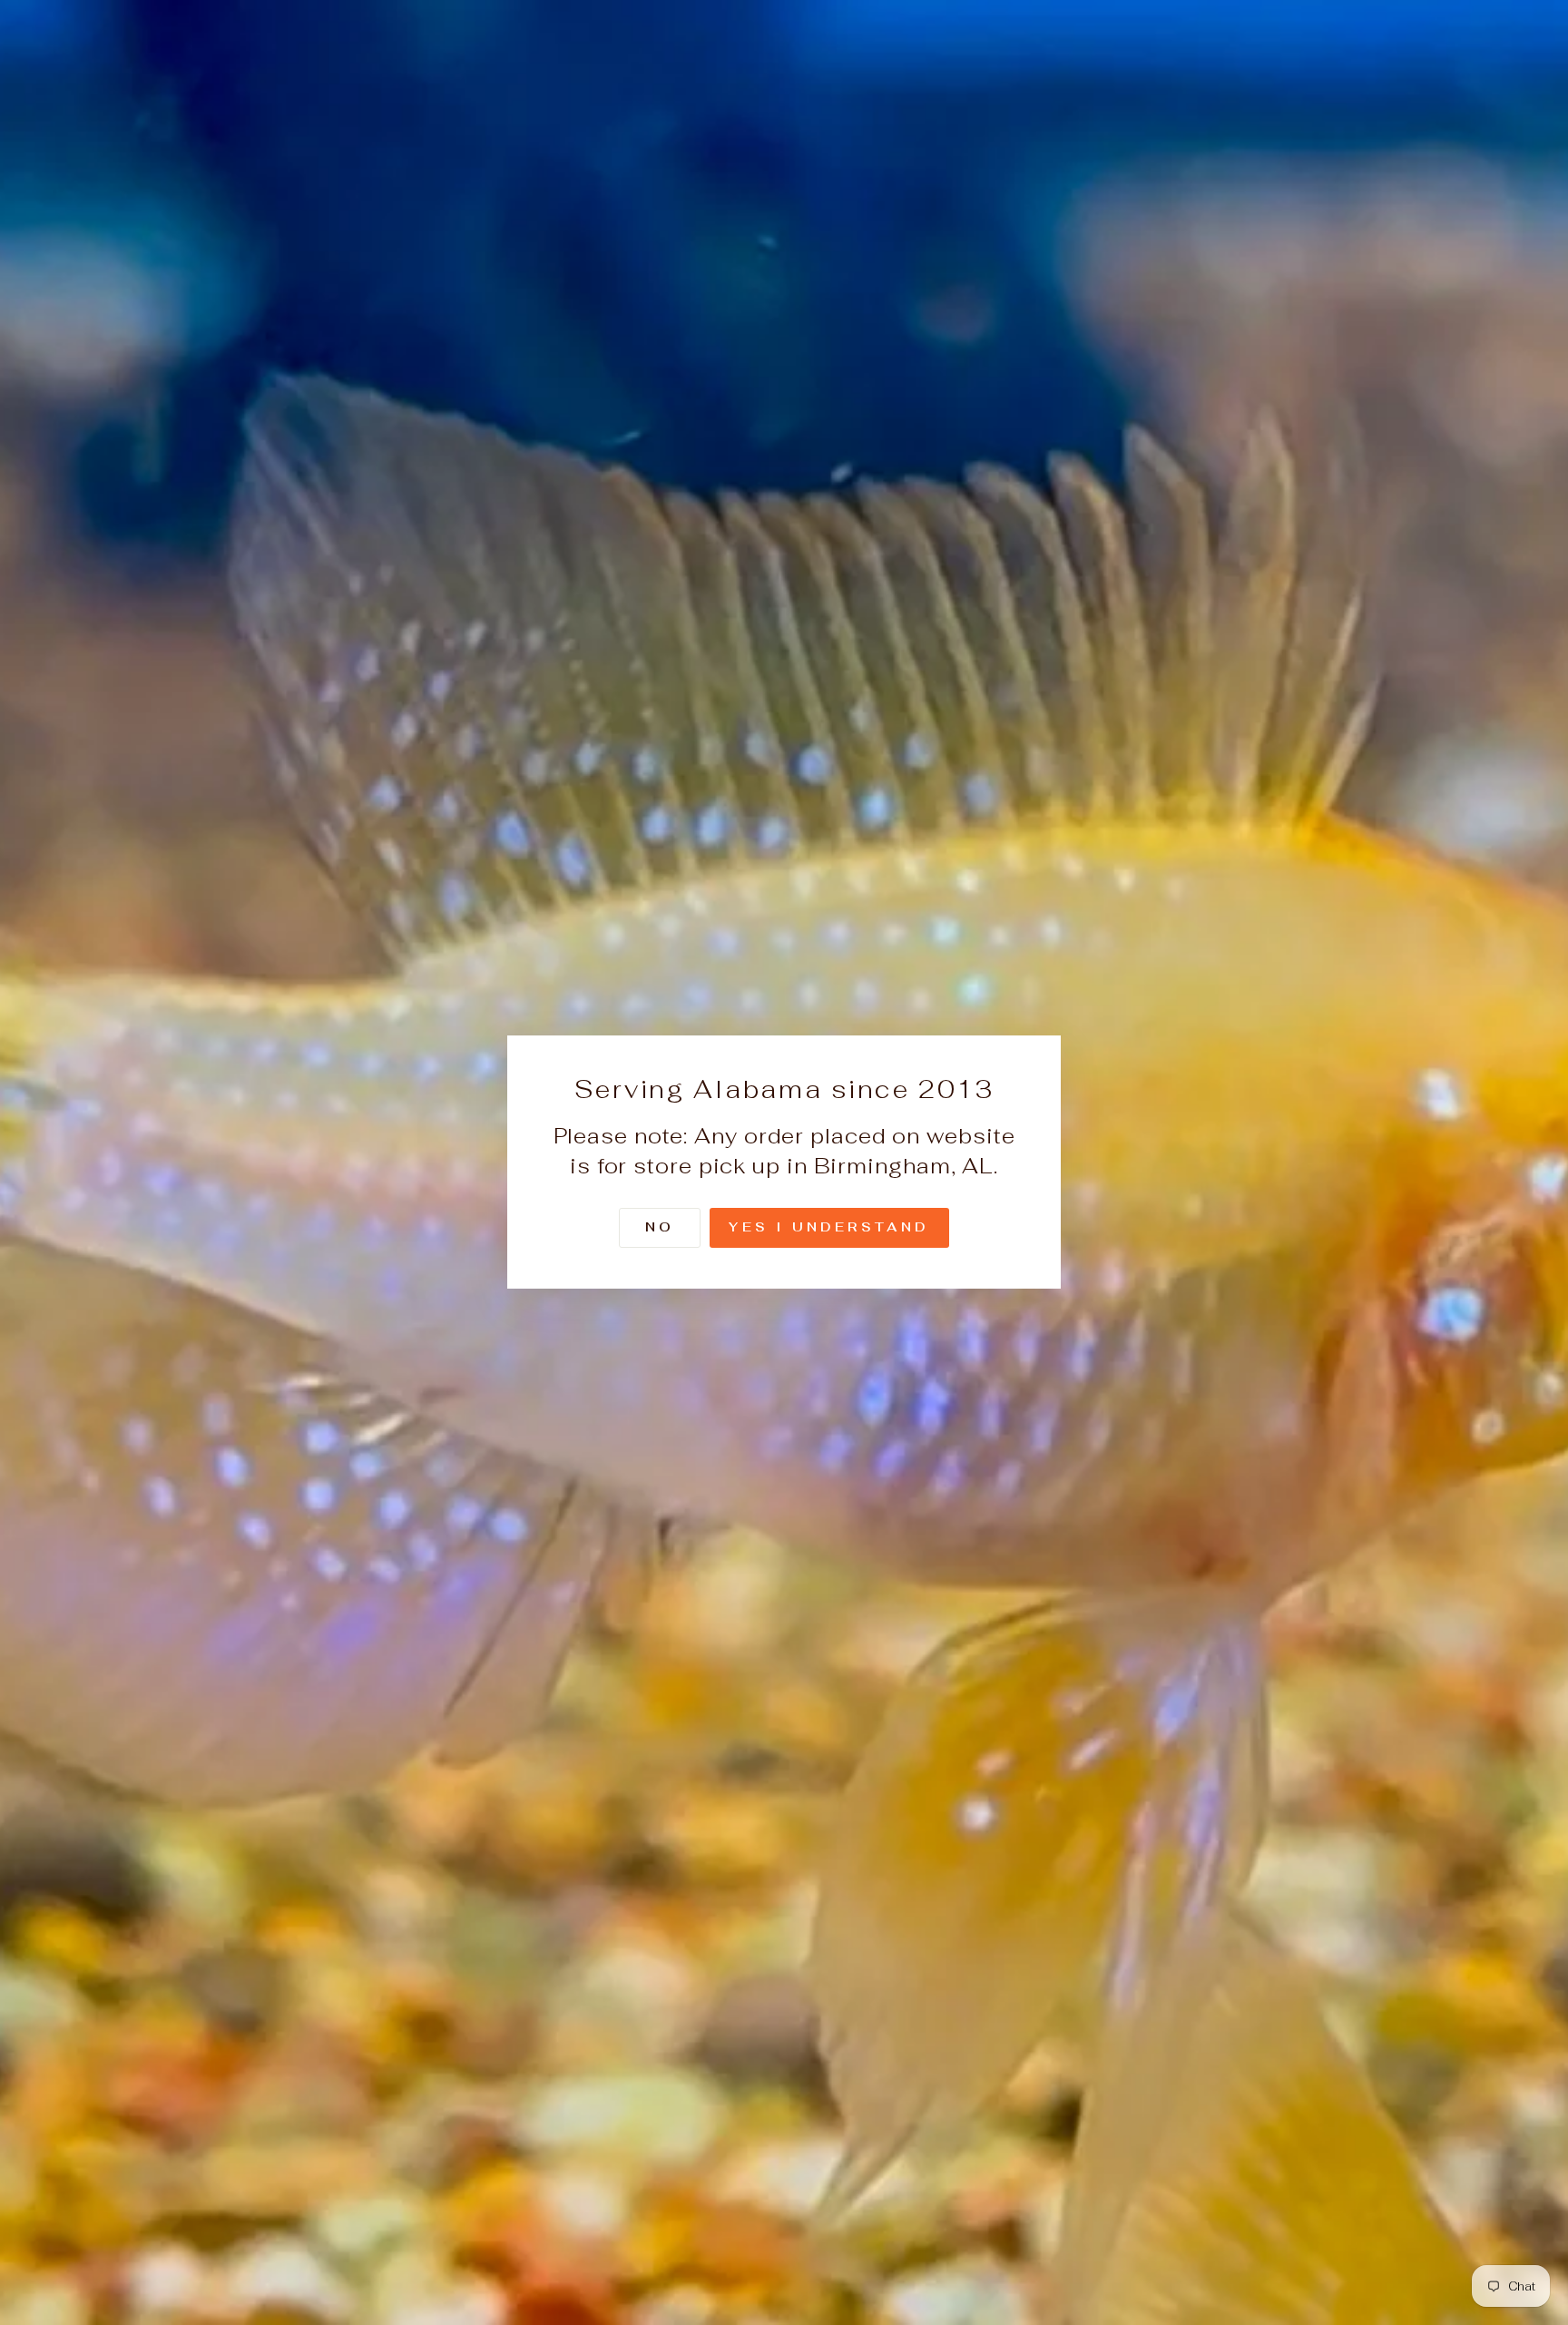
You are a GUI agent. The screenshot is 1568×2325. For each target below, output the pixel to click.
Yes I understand (829, 1228)
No (660, 1228)
